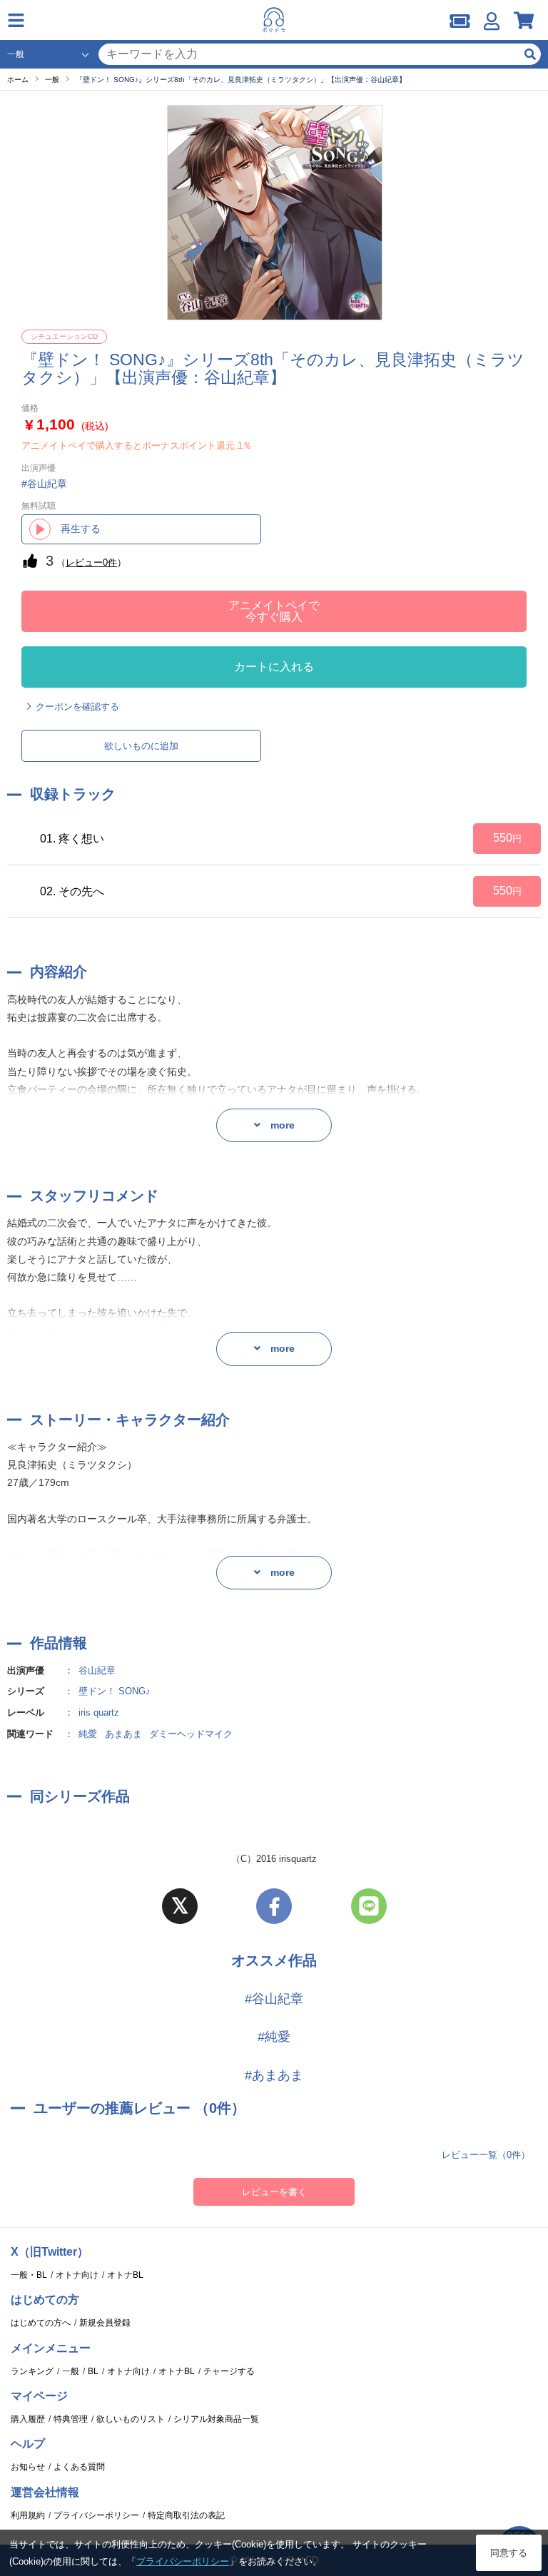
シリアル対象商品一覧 (216, 2419)
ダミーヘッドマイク (191, 1734)
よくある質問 (79, 2467)
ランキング (32, 2371)
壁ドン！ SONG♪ (115, 1691)
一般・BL (29, 2275)
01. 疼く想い (72, 839)
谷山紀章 (97, 1670)
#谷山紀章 (274, 1999)
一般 (71, 2371)
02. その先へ (72, 891)
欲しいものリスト (131, 2419)
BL (93, 2371)
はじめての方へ (41, 2323)
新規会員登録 (105, 2323)
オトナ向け (77, 2275)
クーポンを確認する (77, 707)
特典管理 (71, 2419)
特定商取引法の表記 (186, 2515)
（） (91, 562)
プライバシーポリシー (96, 2515)
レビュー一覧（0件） (486, 2155)
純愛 (88, 1734)
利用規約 (28, 2515)
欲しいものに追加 (141, 746)
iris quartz (99, 1712)
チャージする (229, 2371)
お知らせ (28, 2467)
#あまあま (274, 2075)
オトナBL (125, 2275)
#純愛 (274, 2037)
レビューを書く (274, 2192)
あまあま (123, 1734)
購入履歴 (28, 2419)
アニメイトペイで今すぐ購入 (274, 611)
